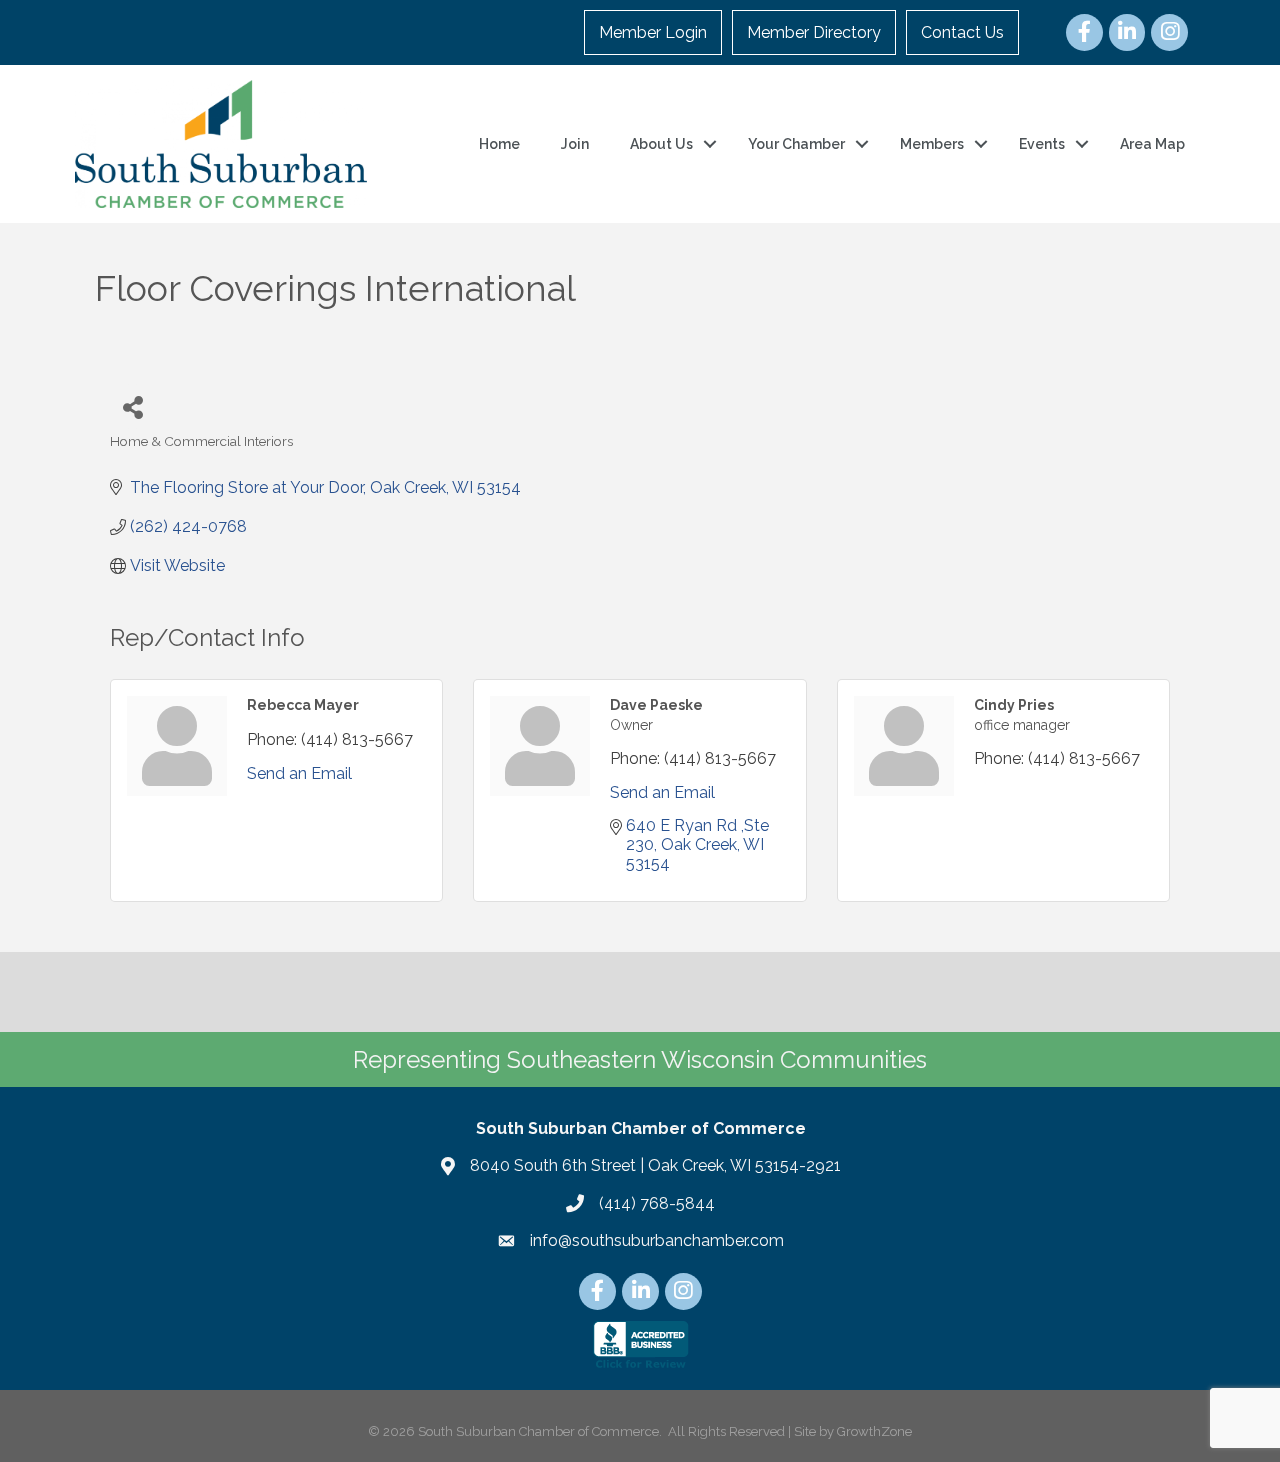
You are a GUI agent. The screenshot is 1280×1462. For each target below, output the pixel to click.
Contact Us (962, 32)
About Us (661, 144)
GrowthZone (874, 1431)
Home (499, 144)
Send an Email (299, 773)
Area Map (1152, 144)
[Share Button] (132, 406)
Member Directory (814, 32)
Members (932, 144)
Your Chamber (796, 144)
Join (575, 144)
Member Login (653, 32)
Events (1042, 144)
